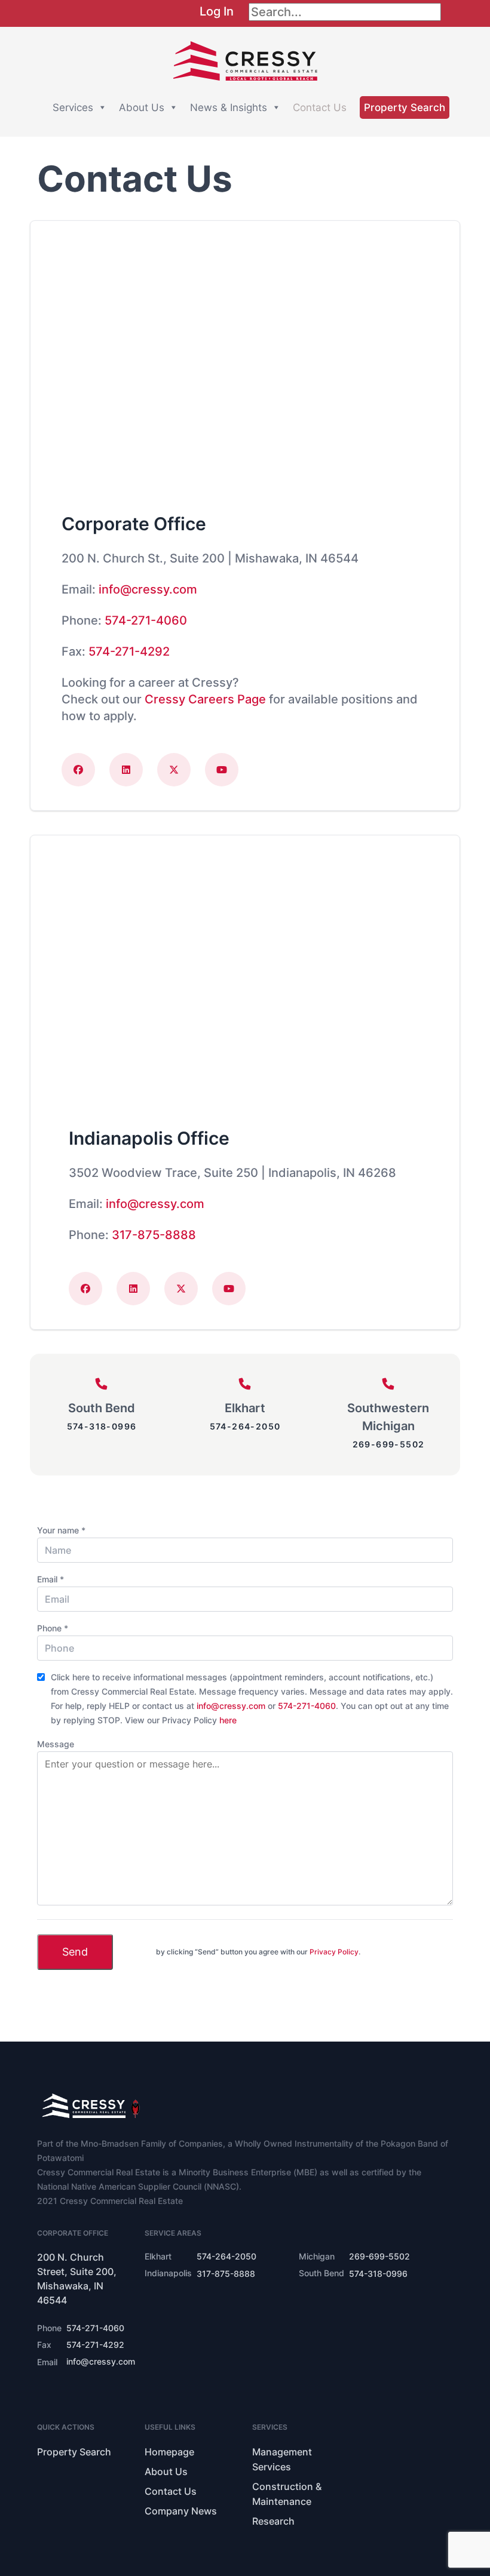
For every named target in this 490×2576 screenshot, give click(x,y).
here (228, 1720)
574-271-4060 (146, 620)
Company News (181, 2511)
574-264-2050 (245, 1426)
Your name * (61, 1530)
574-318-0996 (102, 1426)
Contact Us (320, 107)
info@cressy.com (148, 589)
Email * (50, 1579)
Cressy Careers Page (205, 699)
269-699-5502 (389, 1444)
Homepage (169, 2452)
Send (75, 1952)
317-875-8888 (154, 1235)
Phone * (53, 1628)
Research (273, 2521)
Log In (217, 11)
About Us (142, 107)
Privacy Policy (334, 1952)
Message (56, 1744)
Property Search (405, 107)
